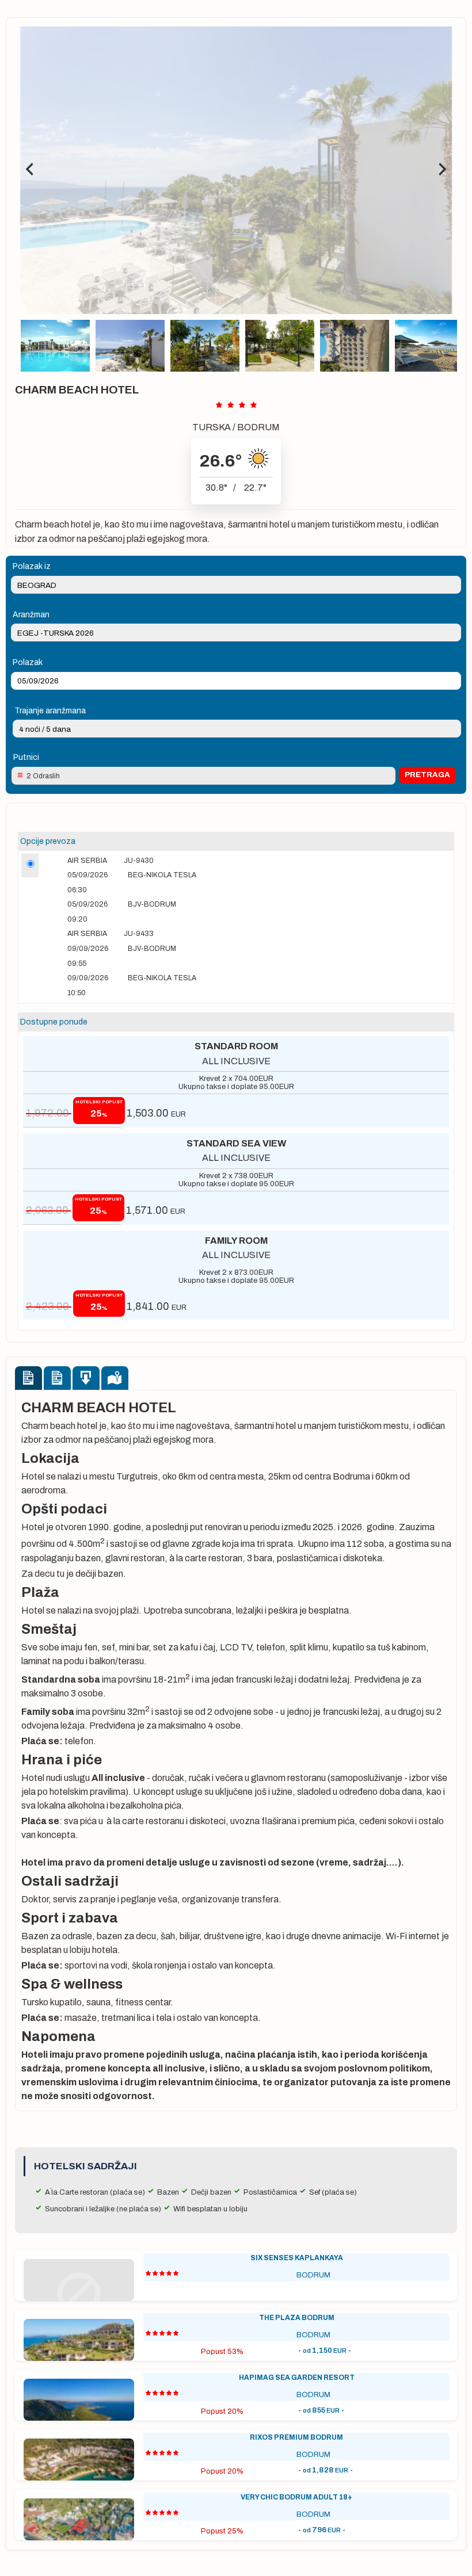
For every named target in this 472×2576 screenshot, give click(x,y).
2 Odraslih (43, 776)
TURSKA (212, 427)
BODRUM (258, 427)
